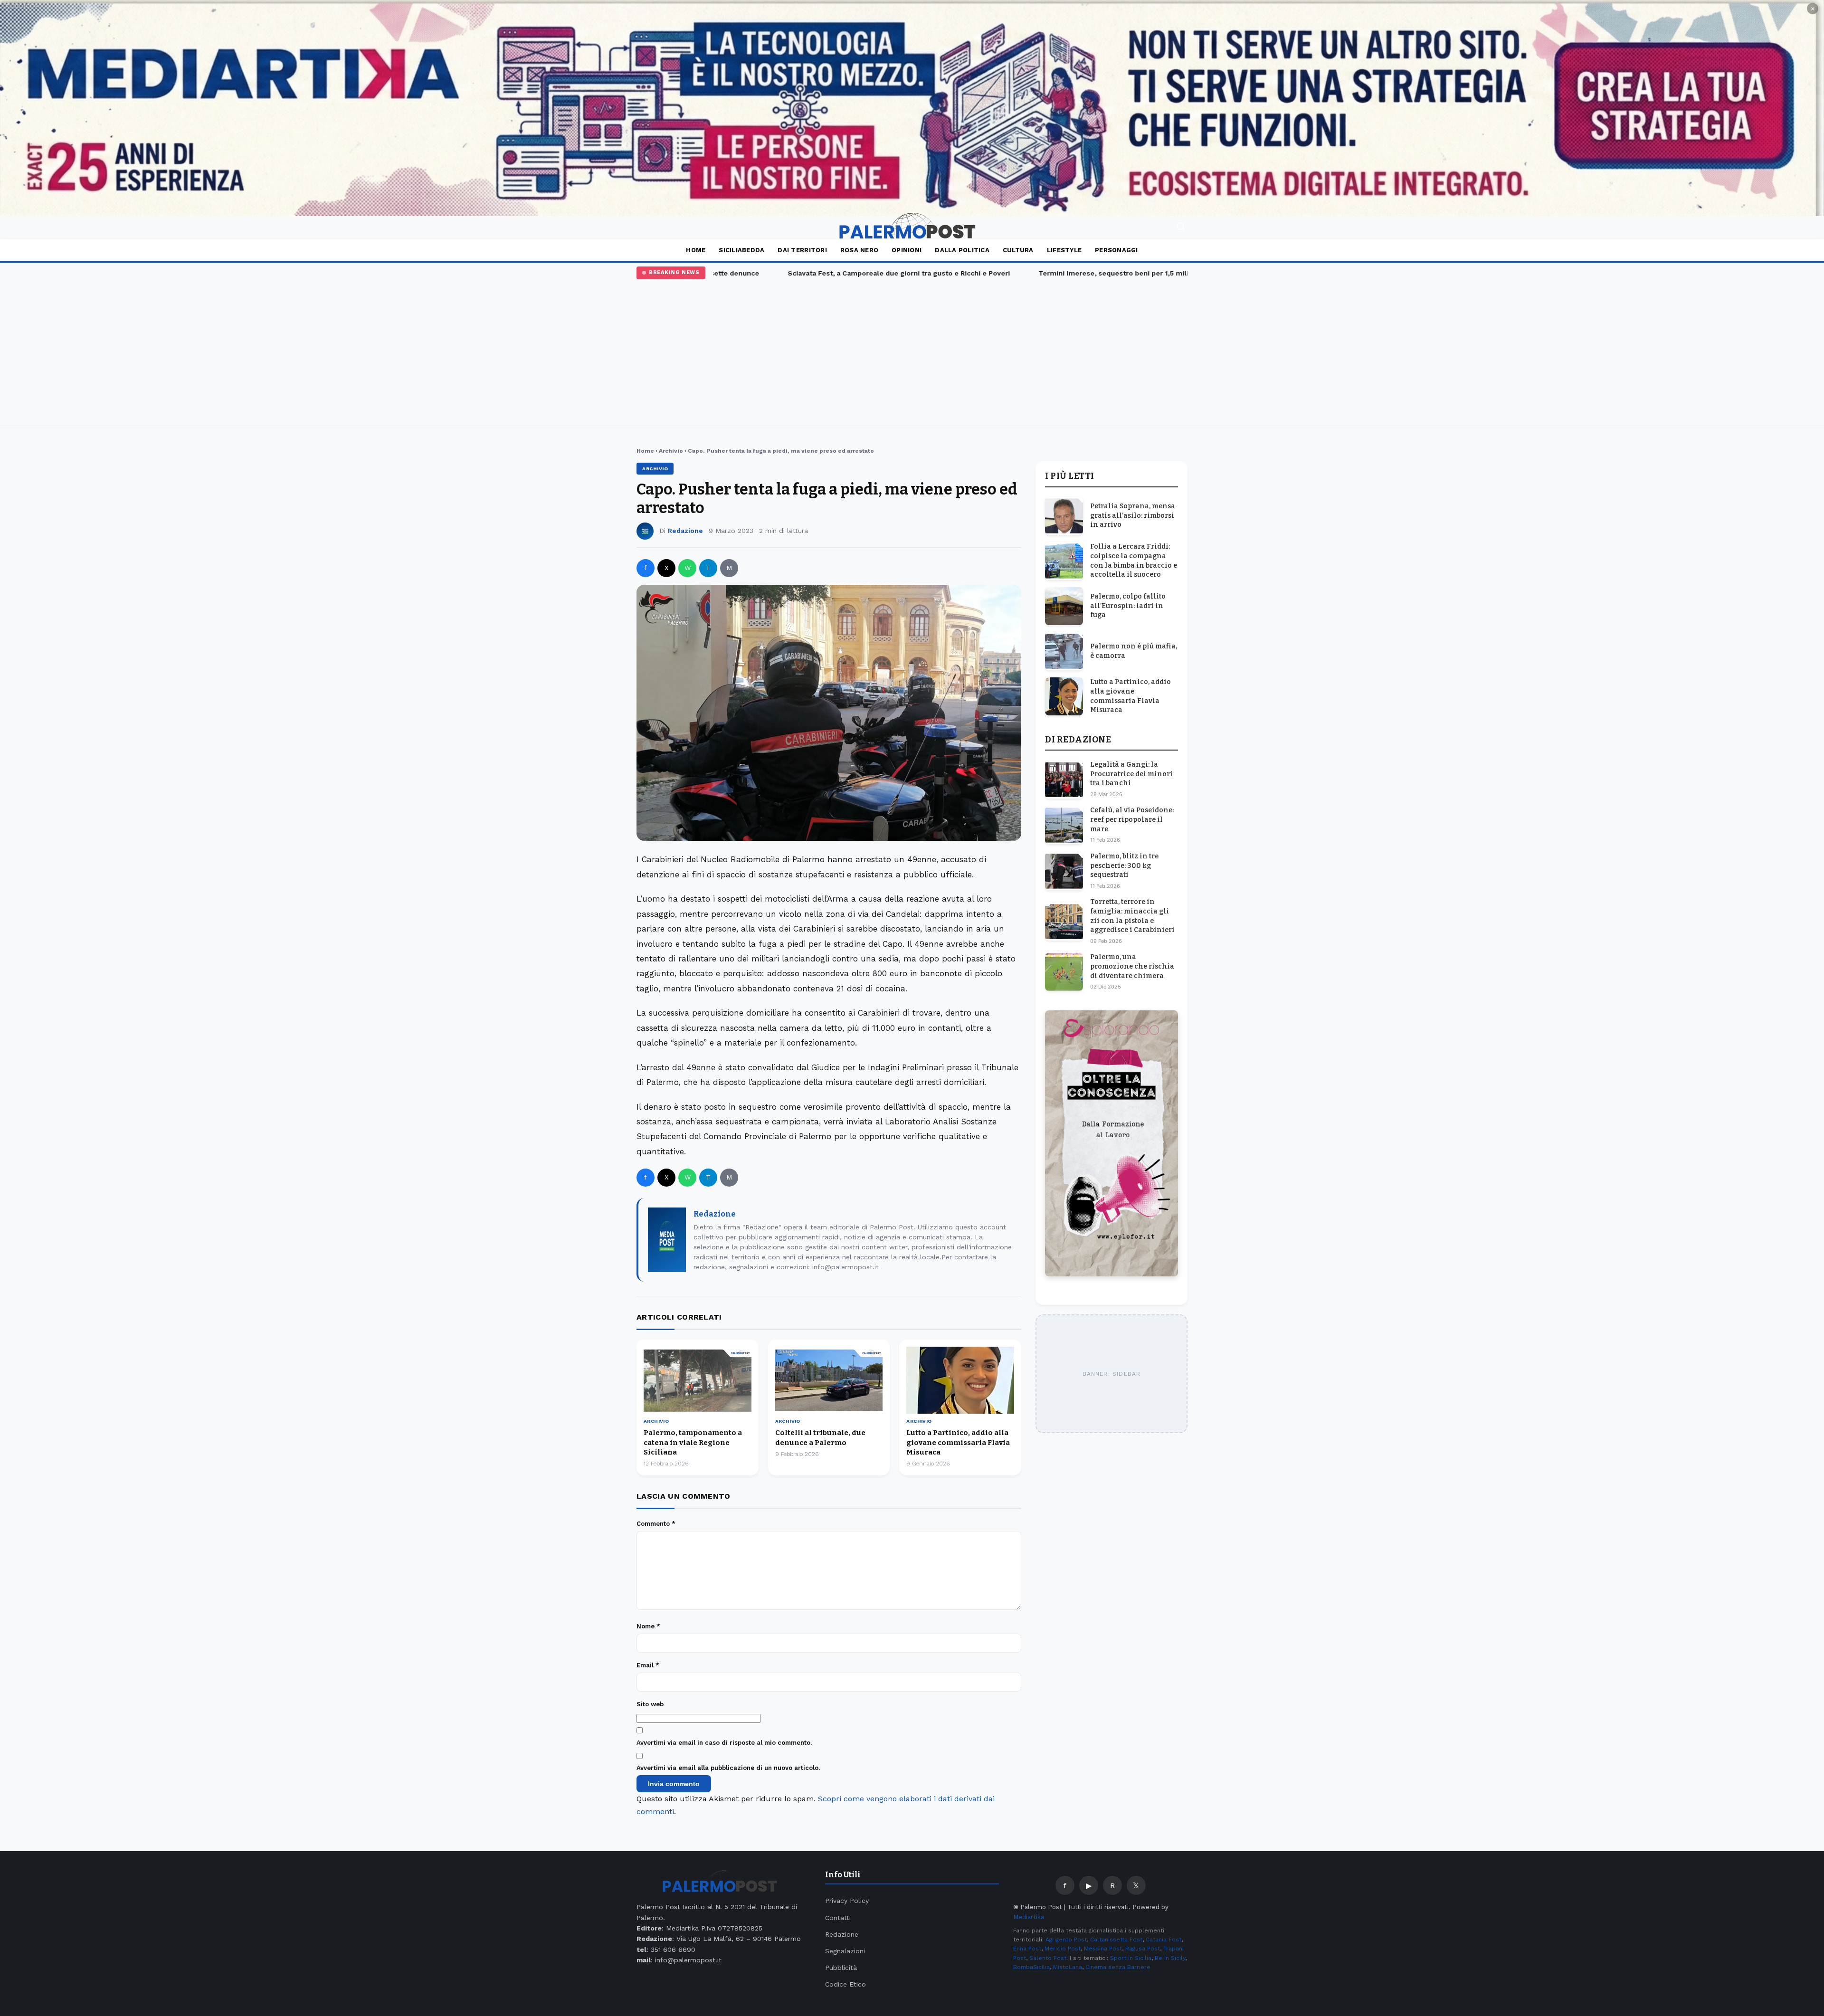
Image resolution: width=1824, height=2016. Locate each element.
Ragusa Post (1143, 1949)
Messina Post (1103, 1949)
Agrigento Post (1066, 1940)
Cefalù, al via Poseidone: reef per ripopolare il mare (1132, 820)
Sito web (650, 1704)
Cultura (1018, 250)
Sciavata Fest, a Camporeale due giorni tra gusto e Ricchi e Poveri (847, 273)
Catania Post (1164, 1940)
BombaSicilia (1031, 1967)
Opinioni (907, 250)
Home (696, 250)
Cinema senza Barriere (1118, 1967)
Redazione (685, 531)
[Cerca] (1181, 228)
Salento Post (1048, 1958)
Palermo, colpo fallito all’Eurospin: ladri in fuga (1128, 606)
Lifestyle (1064, 250)
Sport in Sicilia (1131, 1958)
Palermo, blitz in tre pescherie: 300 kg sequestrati (1124, 865)
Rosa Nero (859, 250)
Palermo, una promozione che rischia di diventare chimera (1132, 967)
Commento (656, 1524)
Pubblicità (841, 1968)
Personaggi (1116, 250)
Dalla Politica (962, 250)
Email (648, 1665)
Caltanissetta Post (1116, 1940)
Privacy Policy (847, 1901)
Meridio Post (1063, 1949)
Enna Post (1027, 1949)
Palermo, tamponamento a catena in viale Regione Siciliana (693, 1442)
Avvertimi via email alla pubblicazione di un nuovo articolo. (728, 1768)
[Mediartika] (912, 108)
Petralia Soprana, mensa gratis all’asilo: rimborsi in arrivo (1133, 515)
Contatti (838, 1918)
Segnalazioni (845, 1951)
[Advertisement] (912, 351)
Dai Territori (802, 250)
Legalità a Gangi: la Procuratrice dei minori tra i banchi (1131, 774)
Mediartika (1029, 1917)
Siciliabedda (741, 250)
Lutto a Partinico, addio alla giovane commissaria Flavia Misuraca (958, 1442)
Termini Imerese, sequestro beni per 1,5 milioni (1067, 273)
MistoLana (1068, 1967)
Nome (648, 1626)
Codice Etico (845, 1984)
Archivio (671, 451)
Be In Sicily (1170, 1958)
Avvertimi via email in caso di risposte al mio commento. (724, 1743)
